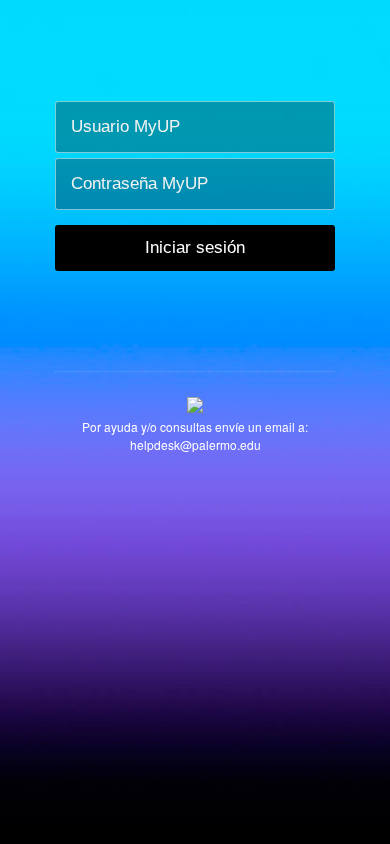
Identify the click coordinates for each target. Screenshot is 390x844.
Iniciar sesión (195, 247)
